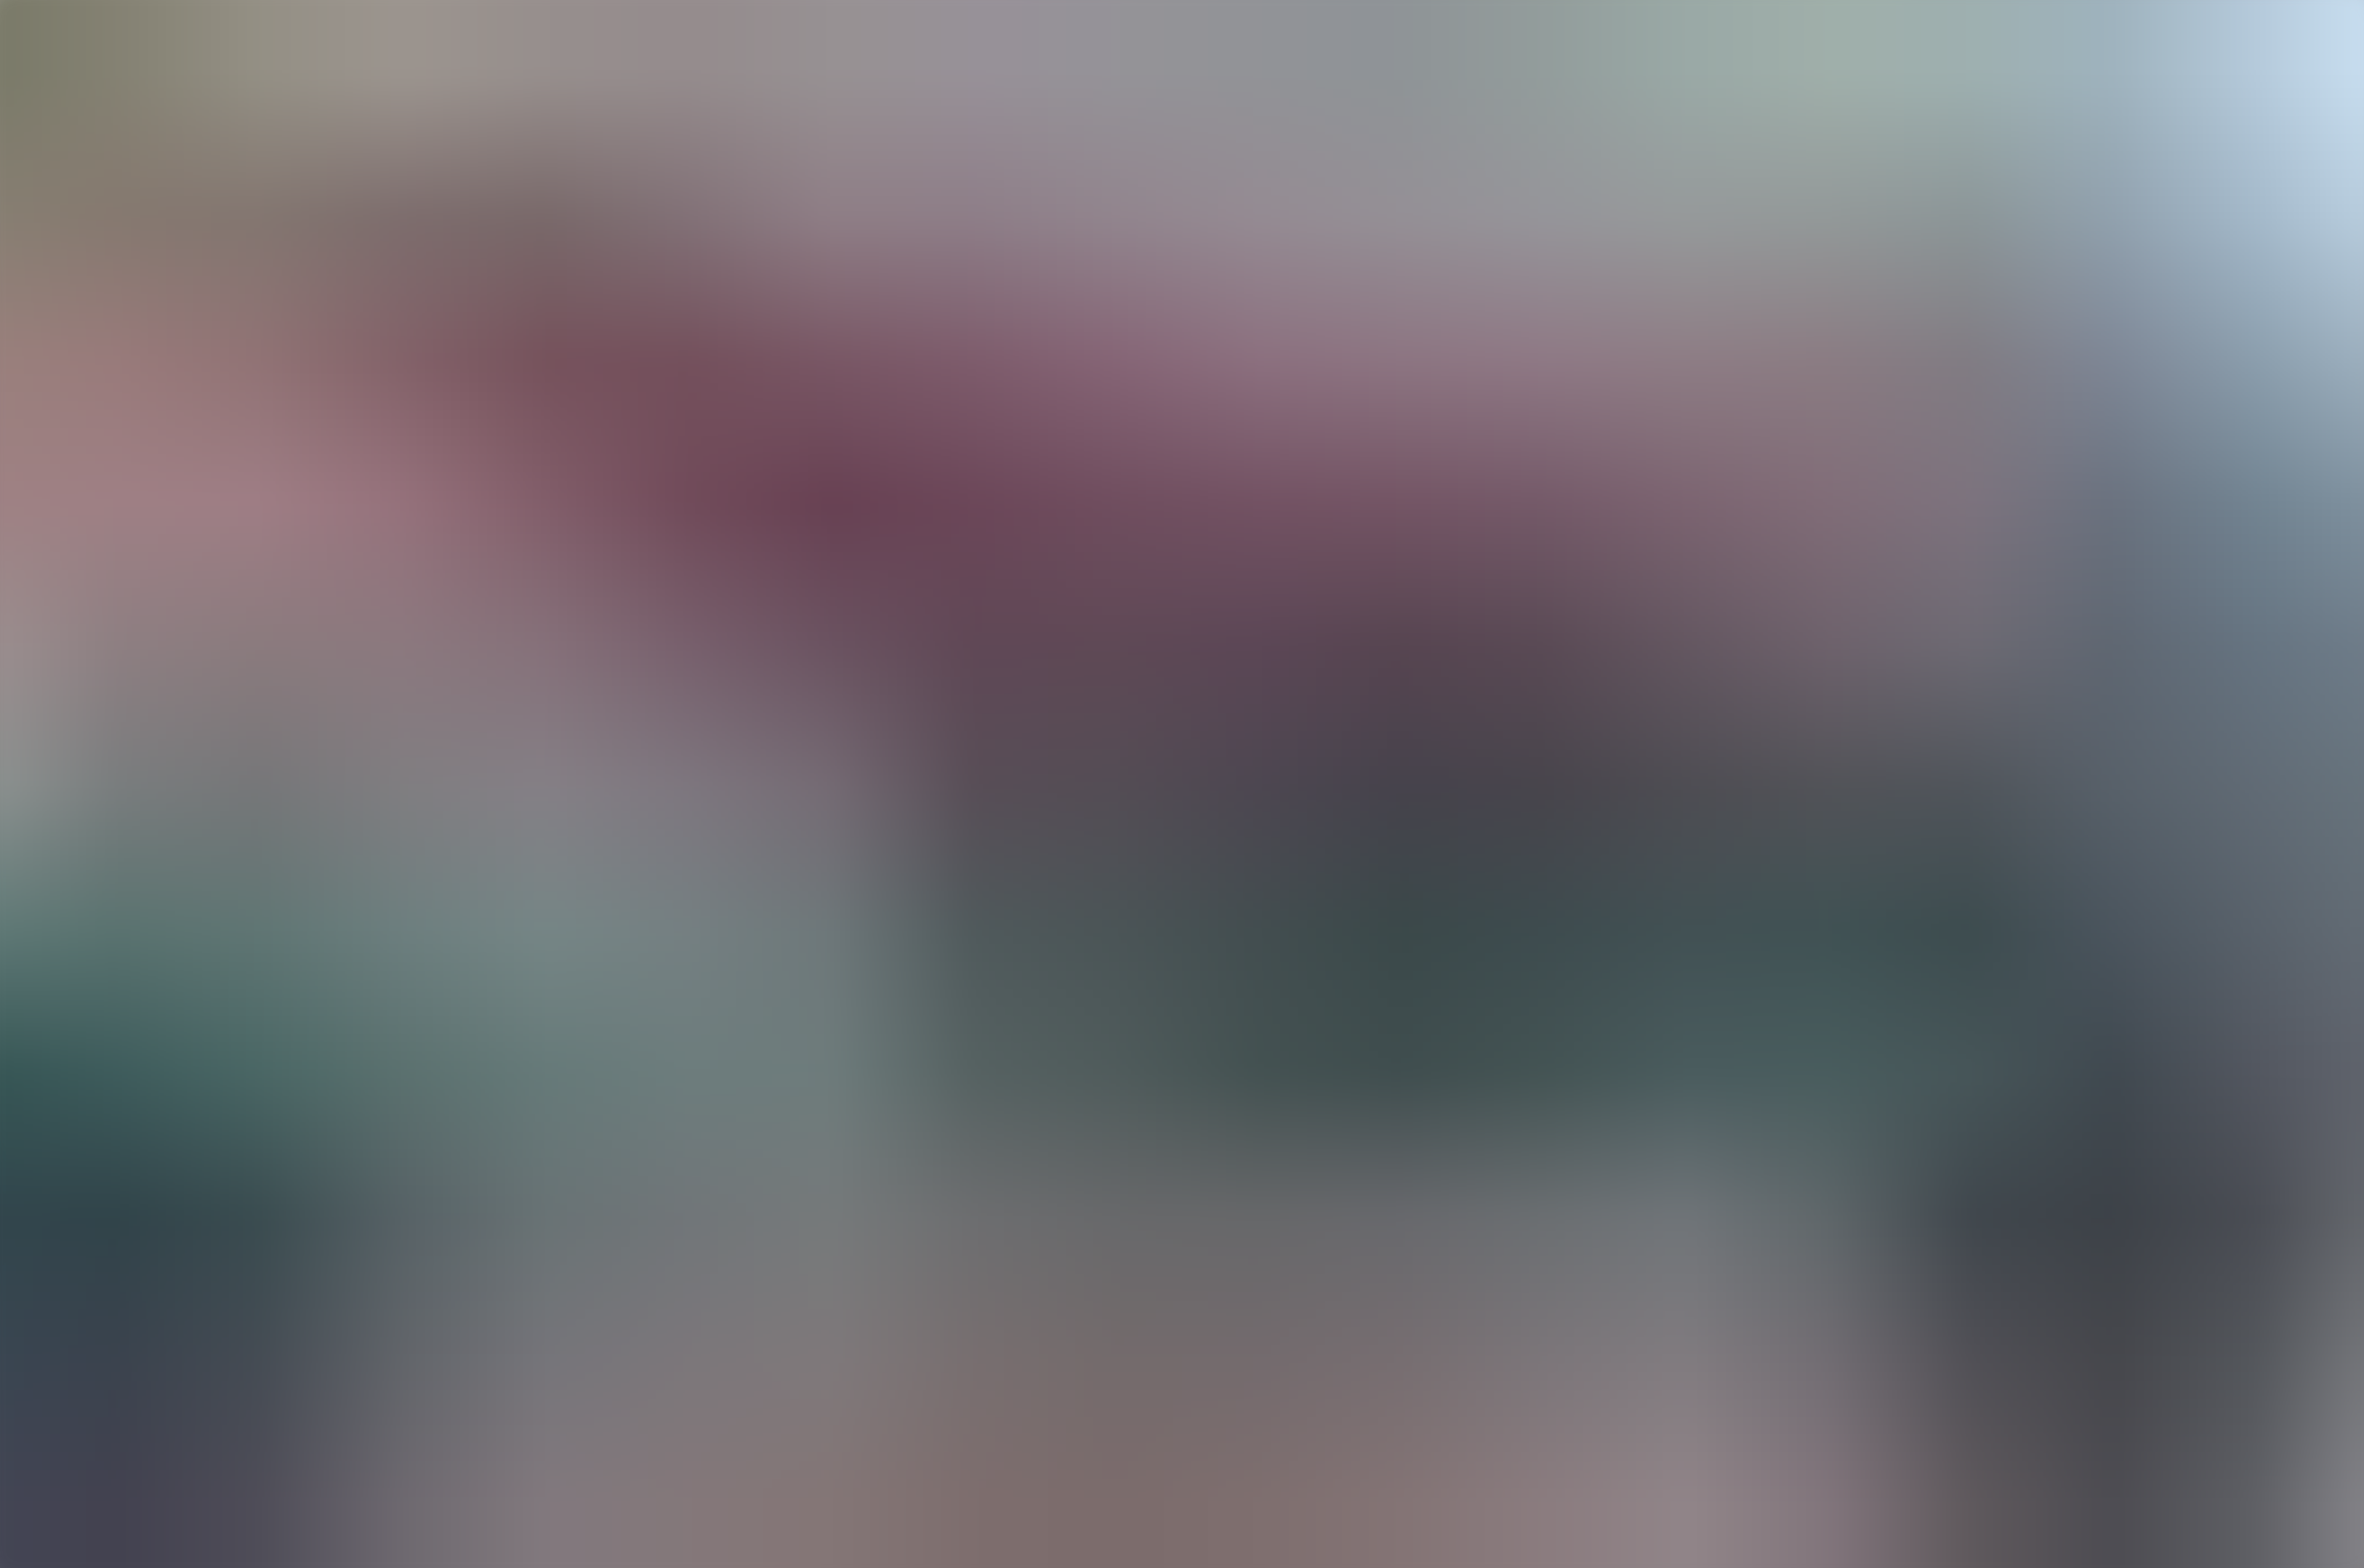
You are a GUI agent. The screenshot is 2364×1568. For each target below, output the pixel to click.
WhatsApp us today (119, 1017)
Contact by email (38, 1017)
